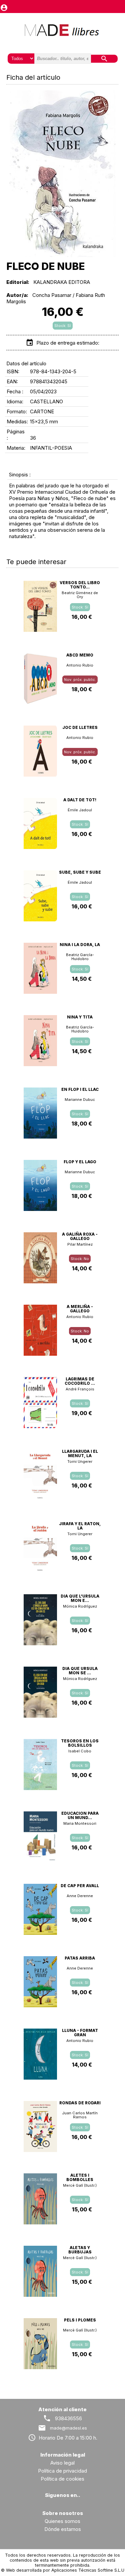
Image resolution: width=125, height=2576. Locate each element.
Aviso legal (62, 2463)
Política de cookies (62, 2479)
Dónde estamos (63, 2529)
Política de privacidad (62, 2471)
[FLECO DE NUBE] (62, 174)
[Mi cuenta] (4, 6)
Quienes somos (62, 2521)
